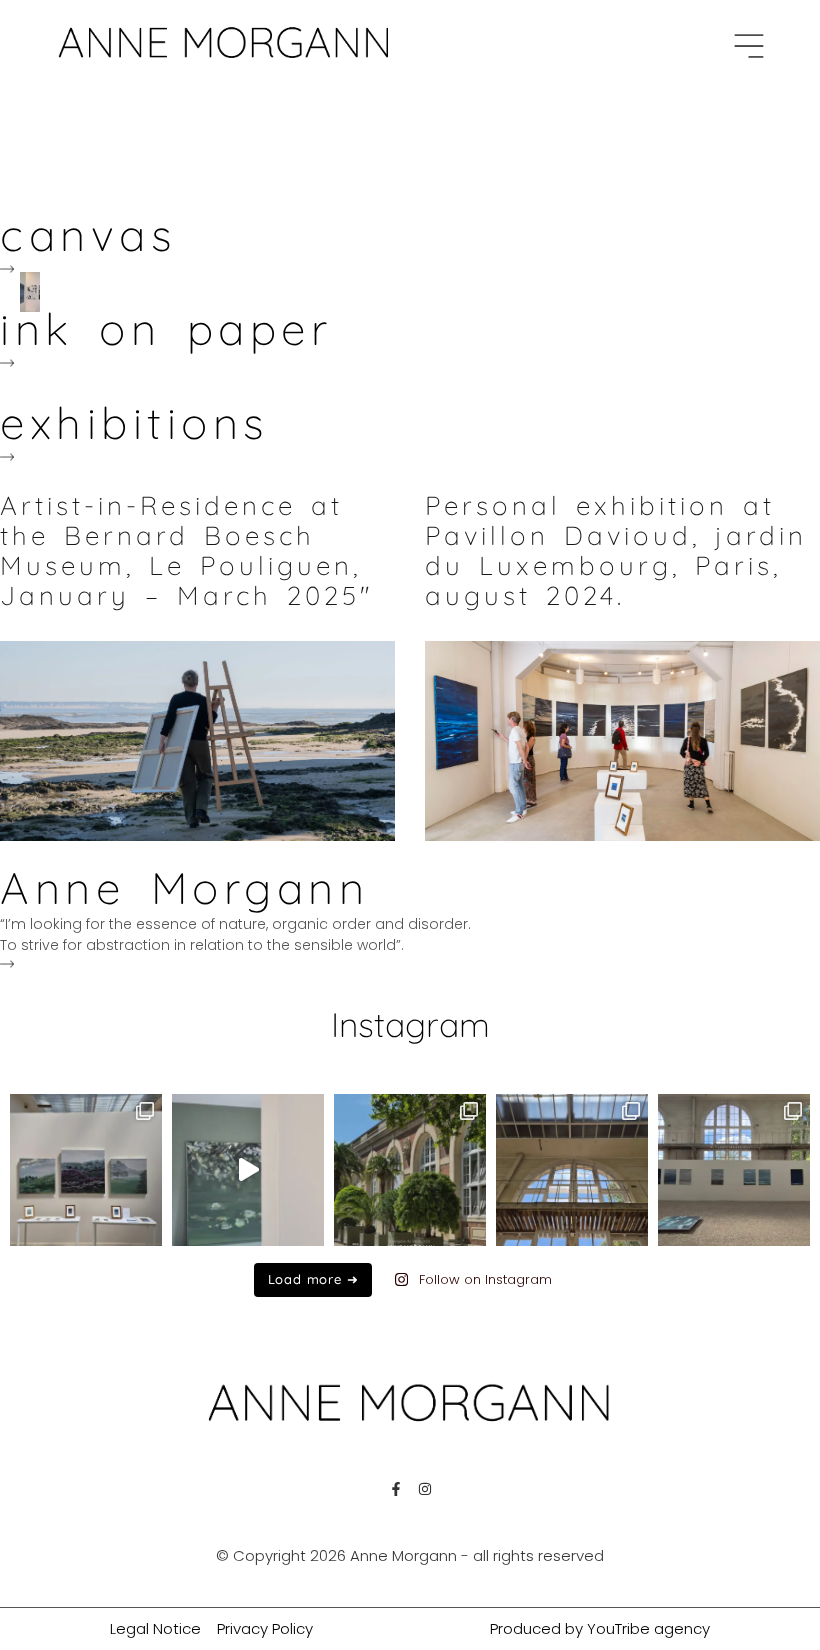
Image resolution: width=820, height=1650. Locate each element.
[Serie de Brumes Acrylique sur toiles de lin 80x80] (86, 1170)
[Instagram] (425, 1489)
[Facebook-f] (396, 1489)
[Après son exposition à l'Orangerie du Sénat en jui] (248, 1170)
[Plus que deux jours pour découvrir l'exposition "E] (734, 1170)
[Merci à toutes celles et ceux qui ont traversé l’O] (572, 1170)
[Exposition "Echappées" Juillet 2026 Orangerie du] (410, 1170)
